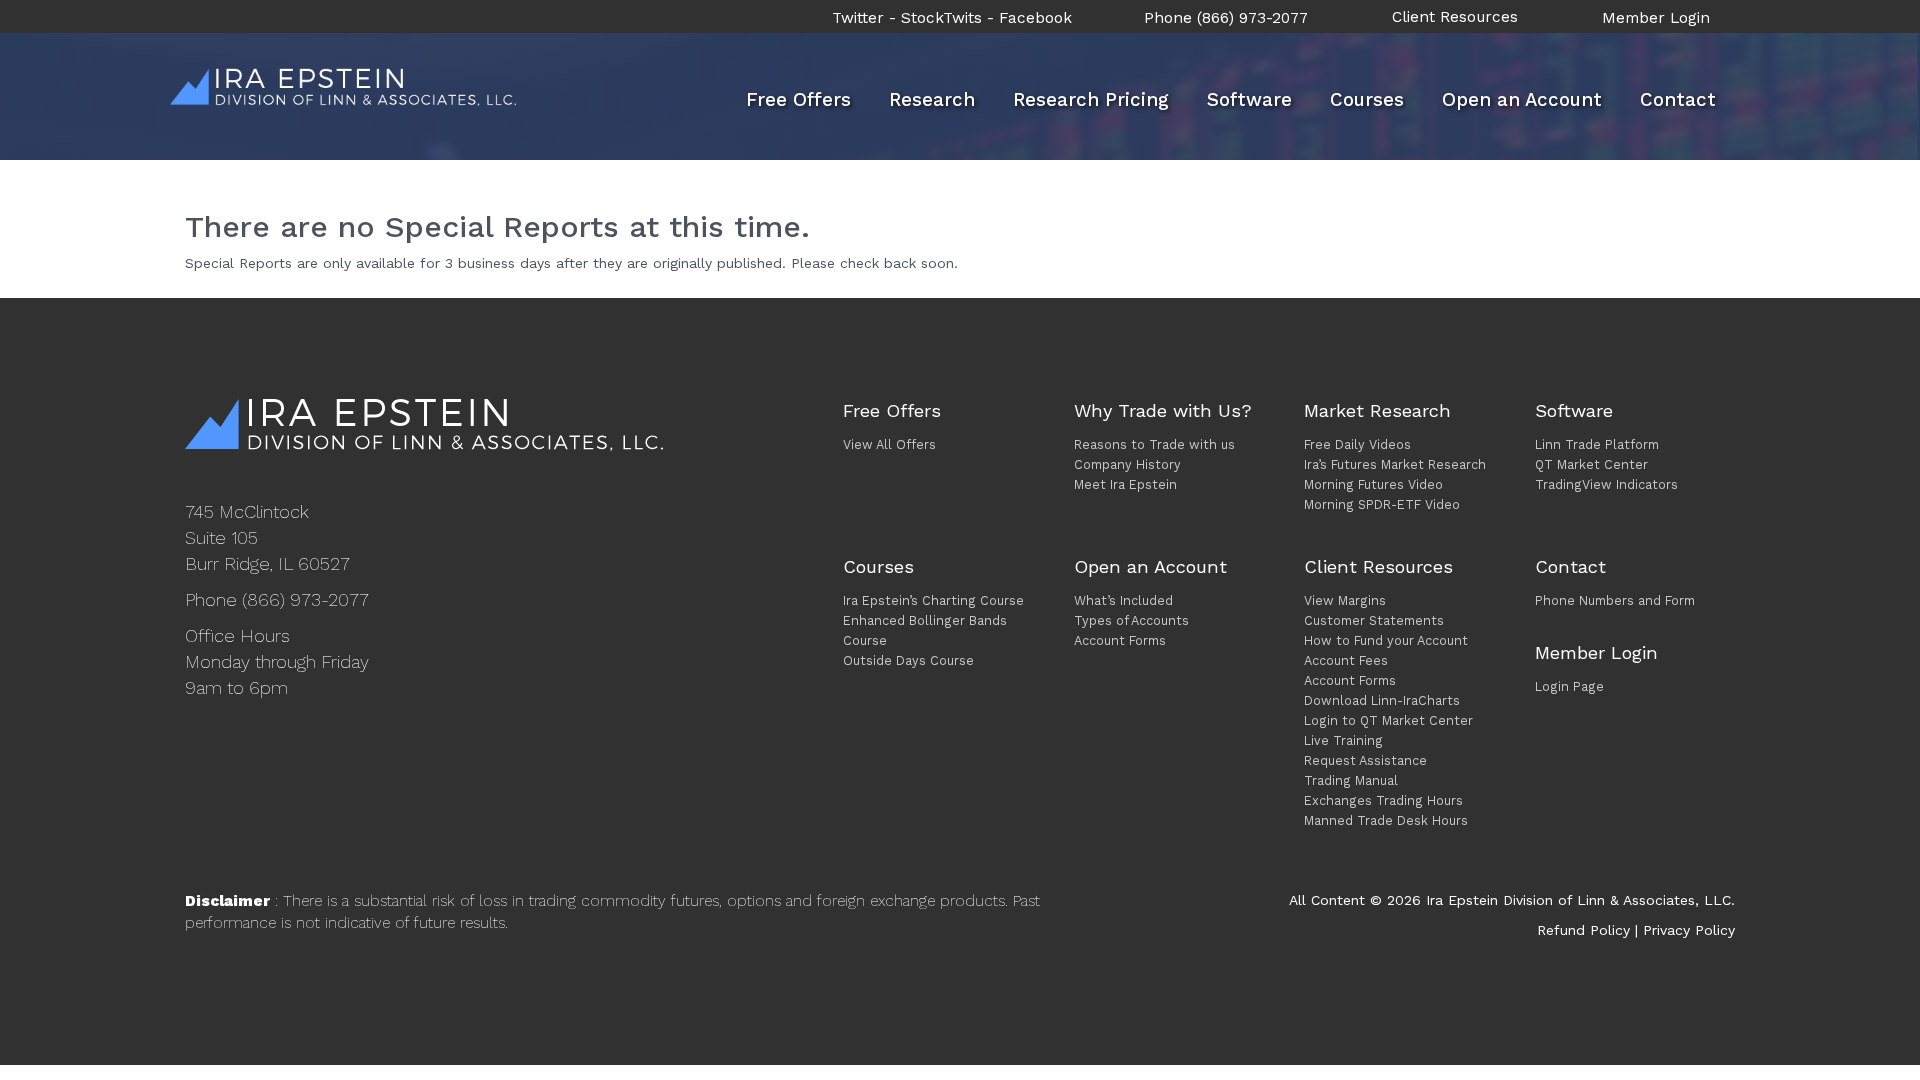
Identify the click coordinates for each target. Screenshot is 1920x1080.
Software (1249, 100)
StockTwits (941, 18)
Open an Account (1522, 100)
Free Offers (798, 100)
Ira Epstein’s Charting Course (933, 600)
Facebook (1035, 18)
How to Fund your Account (1386, 640)
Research (932, 100)
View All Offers (889, 444)
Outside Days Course (908, 660)
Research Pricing (1091, 100)
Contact (1678, 100)
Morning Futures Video (1373, 484)
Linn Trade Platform (1597, 444)
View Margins (1345, 600)
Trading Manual (1351, 780)
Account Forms (1120, 640)
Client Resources (1455, 17)
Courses (1367, 100)
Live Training (1343, 740)
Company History (1127, 464)
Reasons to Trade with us (1154, 444)
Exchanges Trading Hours (1383, 800)
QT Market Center (1591, 464)
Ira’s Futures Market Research (1395, 464)
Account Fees (1346, 660)
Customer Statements (1374, 620)
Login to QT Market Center (1388, 720)
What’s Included (1123, 600)
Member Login (1656, 18)
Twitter (858, 18)
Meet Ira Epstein (1125, 484)
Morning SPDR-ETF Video (1382, 504)
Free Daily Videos (1357, 444)
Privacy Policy (1689, 930)
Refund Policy (1583, 930)
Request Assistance (1365, 760)
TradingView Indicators (1606, 484)
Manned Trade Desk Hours (1386, 820)
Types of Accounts (1131, 620)
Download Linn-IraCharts (1382, 700)
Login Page (1569, 686)
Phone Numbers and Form (1615, 600)
